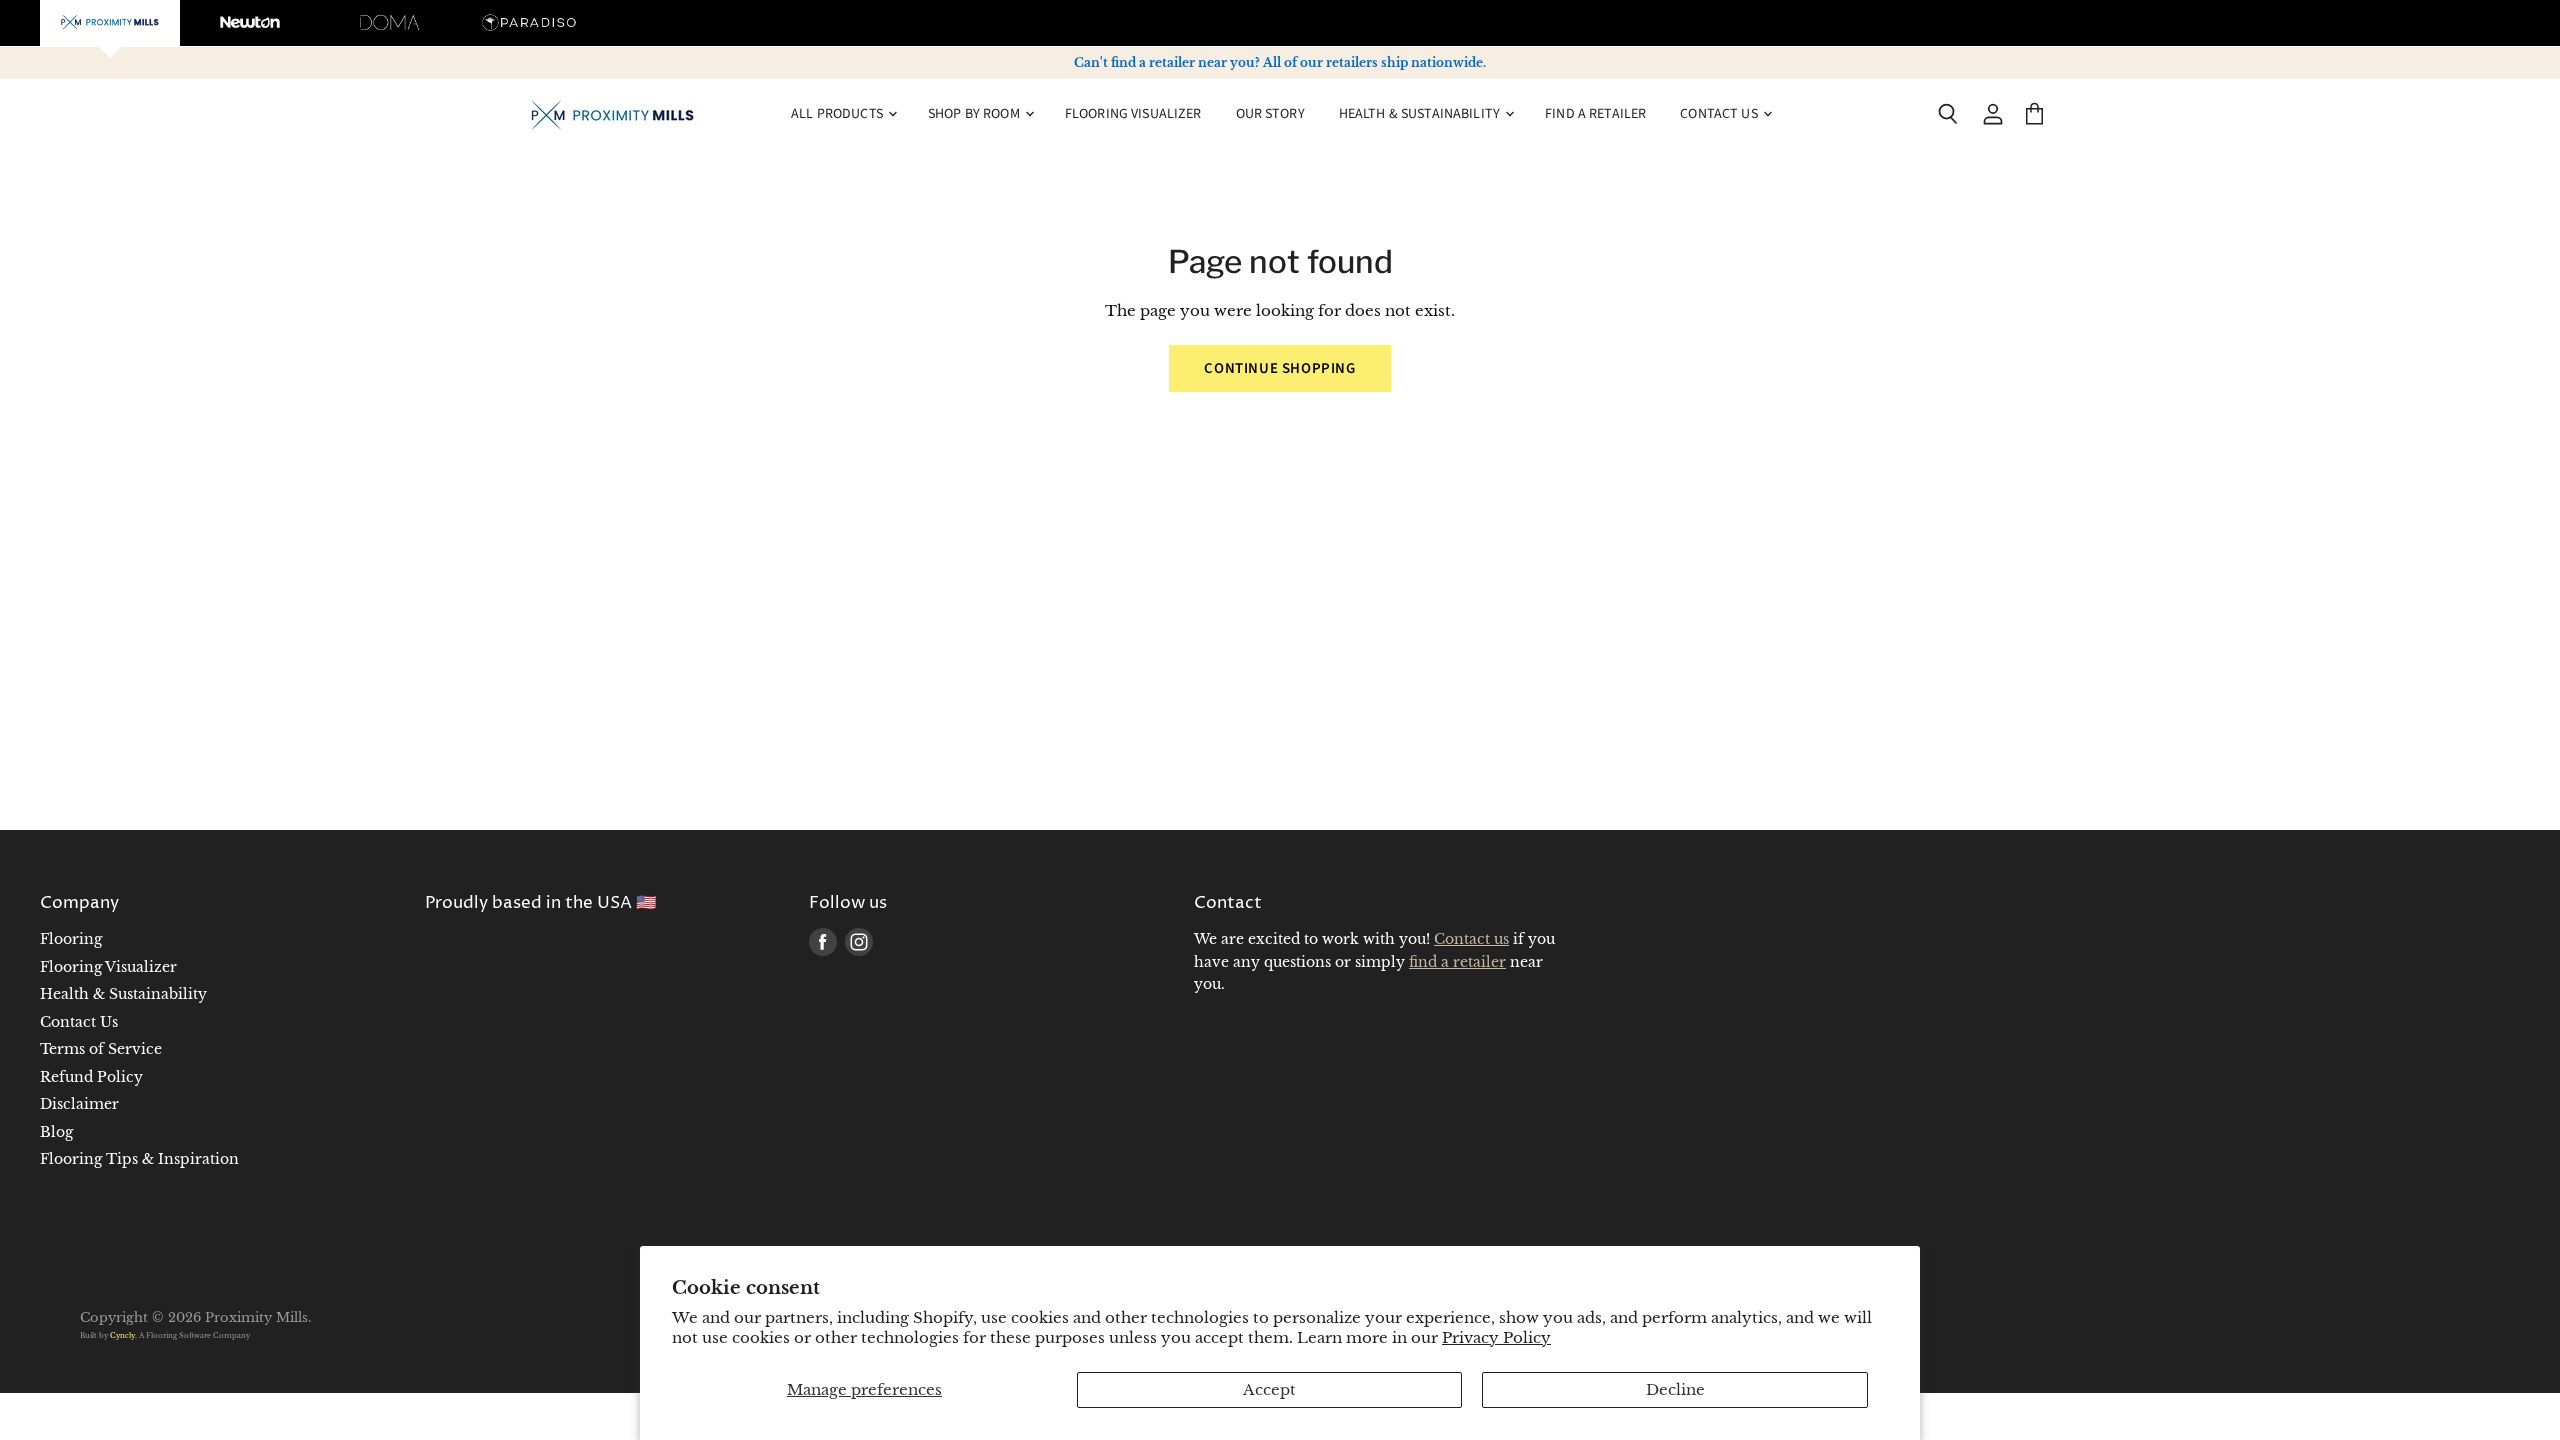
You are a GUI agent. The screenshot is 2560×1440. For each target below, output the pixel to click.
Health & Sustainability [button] (1421, 114)
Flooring (71, 939)
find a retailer (1457, 962)
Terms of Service (101, 1049)
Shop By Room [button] (975, 114)
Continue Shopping (1279, 368)
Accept (1269, 1389)
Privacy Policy (1496, 1337)
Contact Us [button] (1720, 114)
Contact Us (79, 1022)
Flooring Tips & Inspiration (139, 1159)
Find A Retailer (1595, 114)
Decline (1675, 1389)
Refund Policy (91, 1077)
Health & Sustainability (123, 994)
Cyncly (122, 1335)
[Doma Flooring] (390, 23)
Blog (56, 1132)
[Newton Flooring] (250, 23)
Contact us (1471, 939)
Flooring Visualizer (1133, 114)
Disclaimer (79, 1104)
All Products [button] (838, 114)
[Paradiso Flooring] (530, 23)
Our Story (1270, 114)
